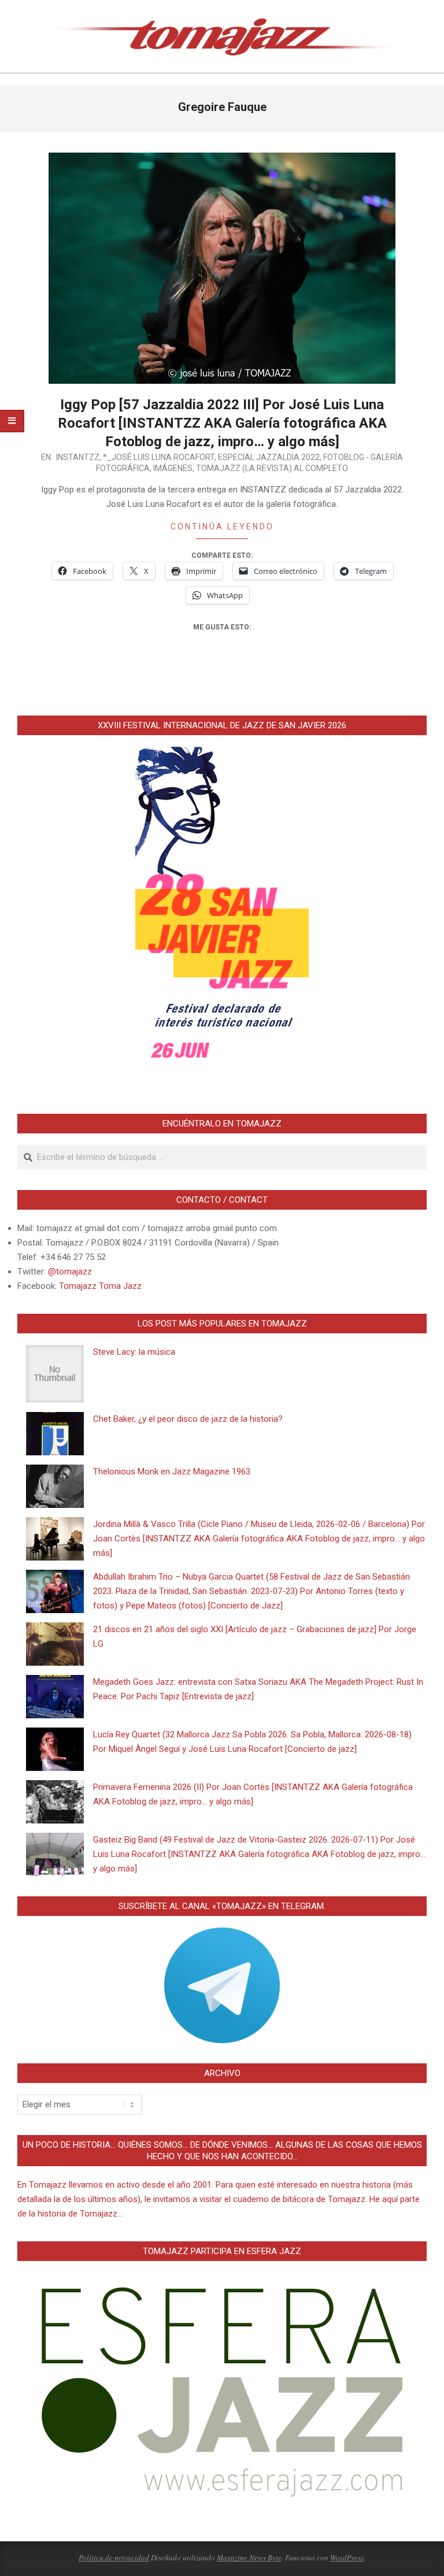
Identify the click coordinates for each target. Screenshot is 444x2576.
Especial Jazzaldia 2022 (269, 457)
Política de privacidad (114, 2558)
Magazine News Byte (249, 2558)
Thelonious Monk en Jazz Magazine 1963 (172, 1472)
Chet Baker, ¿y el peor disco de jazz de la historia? (188, 1419)
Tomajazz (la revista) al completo (272, 468)
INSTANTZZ (78, 457)
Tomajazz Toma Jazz (100, 1286)
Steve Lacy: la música (134, 1352)
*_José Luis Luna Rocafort (159, 457)
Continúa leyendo (222, 527)
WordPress (347, 2558)
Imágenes (173, 468)
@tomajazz (70, 1272)
